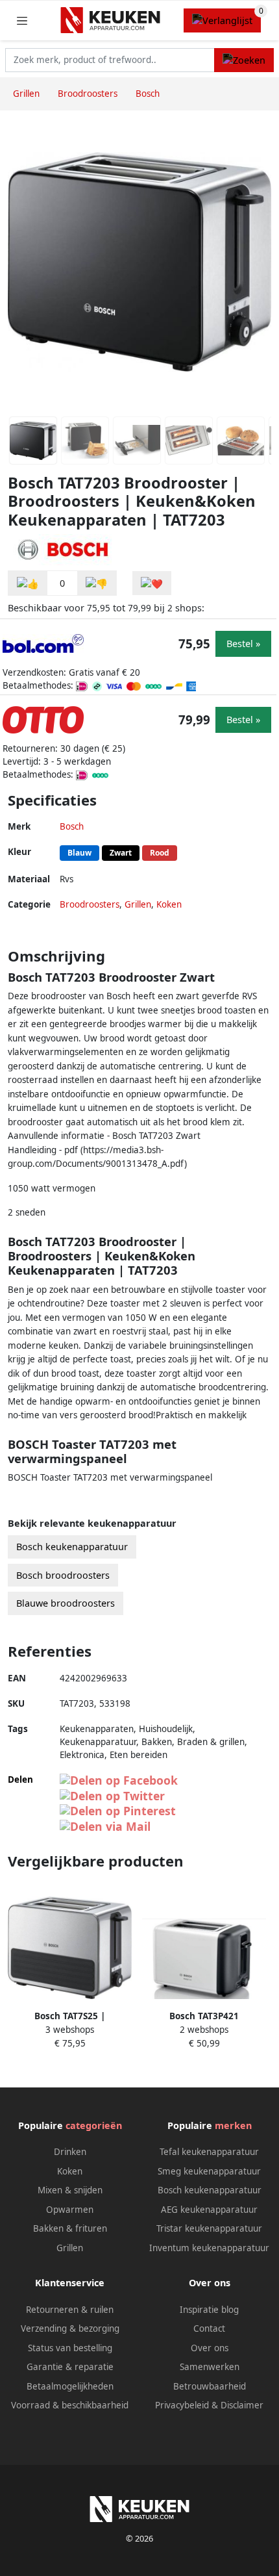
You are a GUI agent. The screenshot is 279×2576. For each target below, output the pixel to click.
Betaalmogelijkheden (70, 2386)
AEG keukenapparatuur (209, 2210)
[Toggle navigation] (22, 20)
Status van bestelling (70, 2348)
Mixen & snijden (70, 2190)
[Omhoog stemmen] (28, 583)
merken (233, 2125)
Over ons (210, 2348)
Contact (209, 2328)
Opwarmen (70, 2210)
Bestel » (243, 644)
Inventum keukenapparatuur (209, 2248)
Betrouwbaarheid (210, 2386)
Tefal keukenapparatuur (209, 2152)
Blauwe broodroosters (66, 1603)
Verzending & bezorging (70, 2328)
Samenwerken (210, 2367)
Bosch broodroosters (63, 1575)
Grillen (138, 904)
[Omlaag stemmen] (97, 583)
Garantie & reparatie (70, 2367)
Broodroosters (90, 904)
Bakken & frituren (70, 2228)
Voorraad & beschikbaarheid (70, 2405)
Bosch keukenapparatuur (72, 1547)
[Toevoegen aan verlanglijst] (152, 583)
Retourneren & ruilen (70, 2310)
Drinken (70, 2152)
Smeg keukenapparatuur (209, 2171)
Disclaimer (242, 2405)
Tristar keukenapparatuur (209, 2228)
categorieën (94, 2125)
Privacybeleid (182, 2405)
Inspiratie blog (209, 2310)
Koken (169, 904)
